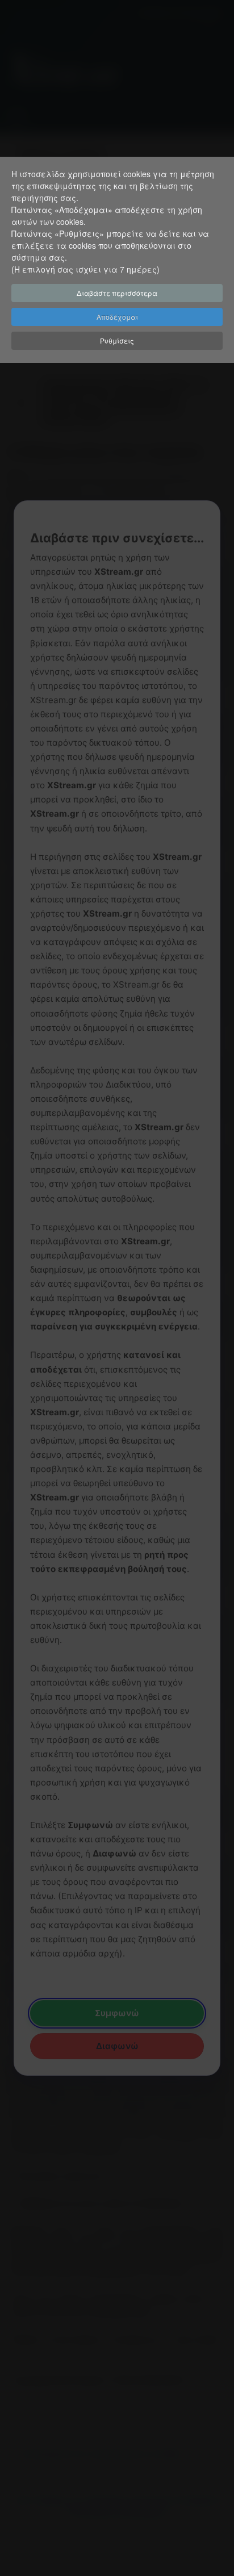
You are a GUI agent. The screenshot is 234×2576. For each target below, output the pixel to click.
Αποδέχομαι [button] (117, 317)
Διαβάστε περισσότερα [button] (117, 293)
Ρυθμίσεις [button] (117, 340)
